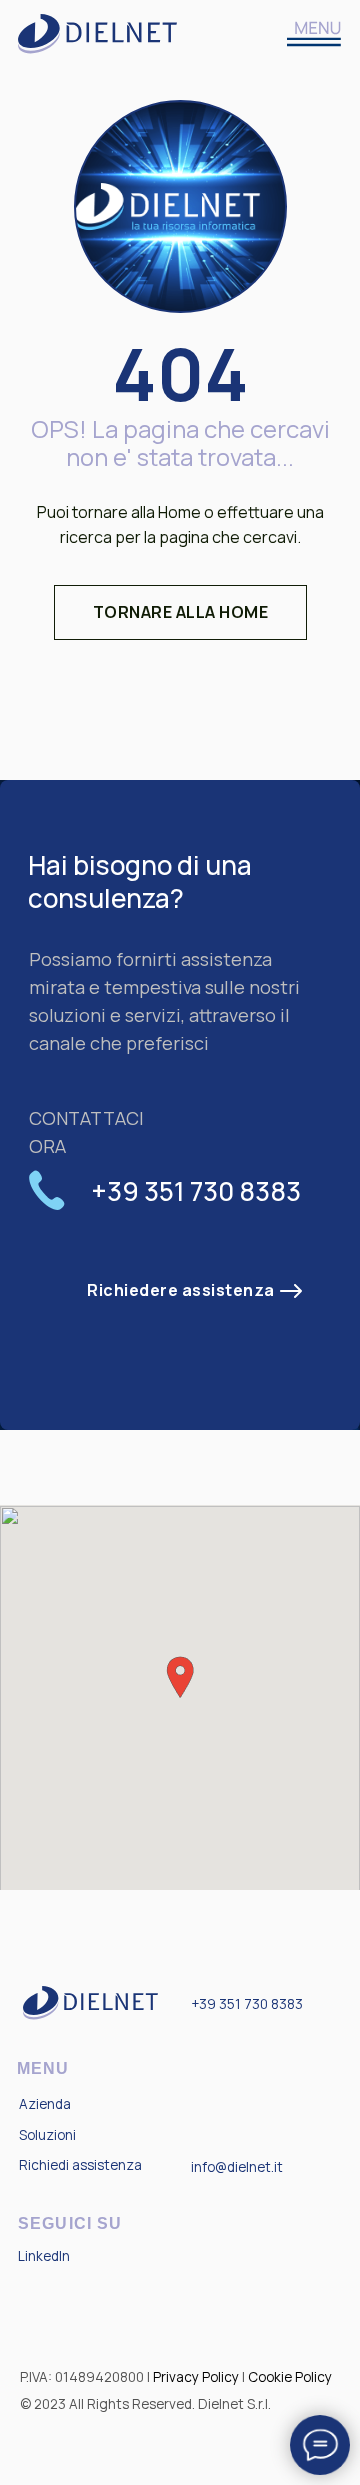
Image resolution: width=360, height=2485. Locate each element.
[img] (314, 34)
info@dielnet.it (237, 2167)
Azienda (45, 2104)
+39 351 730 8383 (247, 2004)
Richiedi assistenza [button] (80, 2165)
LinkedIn (44, 2256)
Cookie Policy (290, 2377)
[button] (181, 1290)
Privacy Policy (196, 2377)
